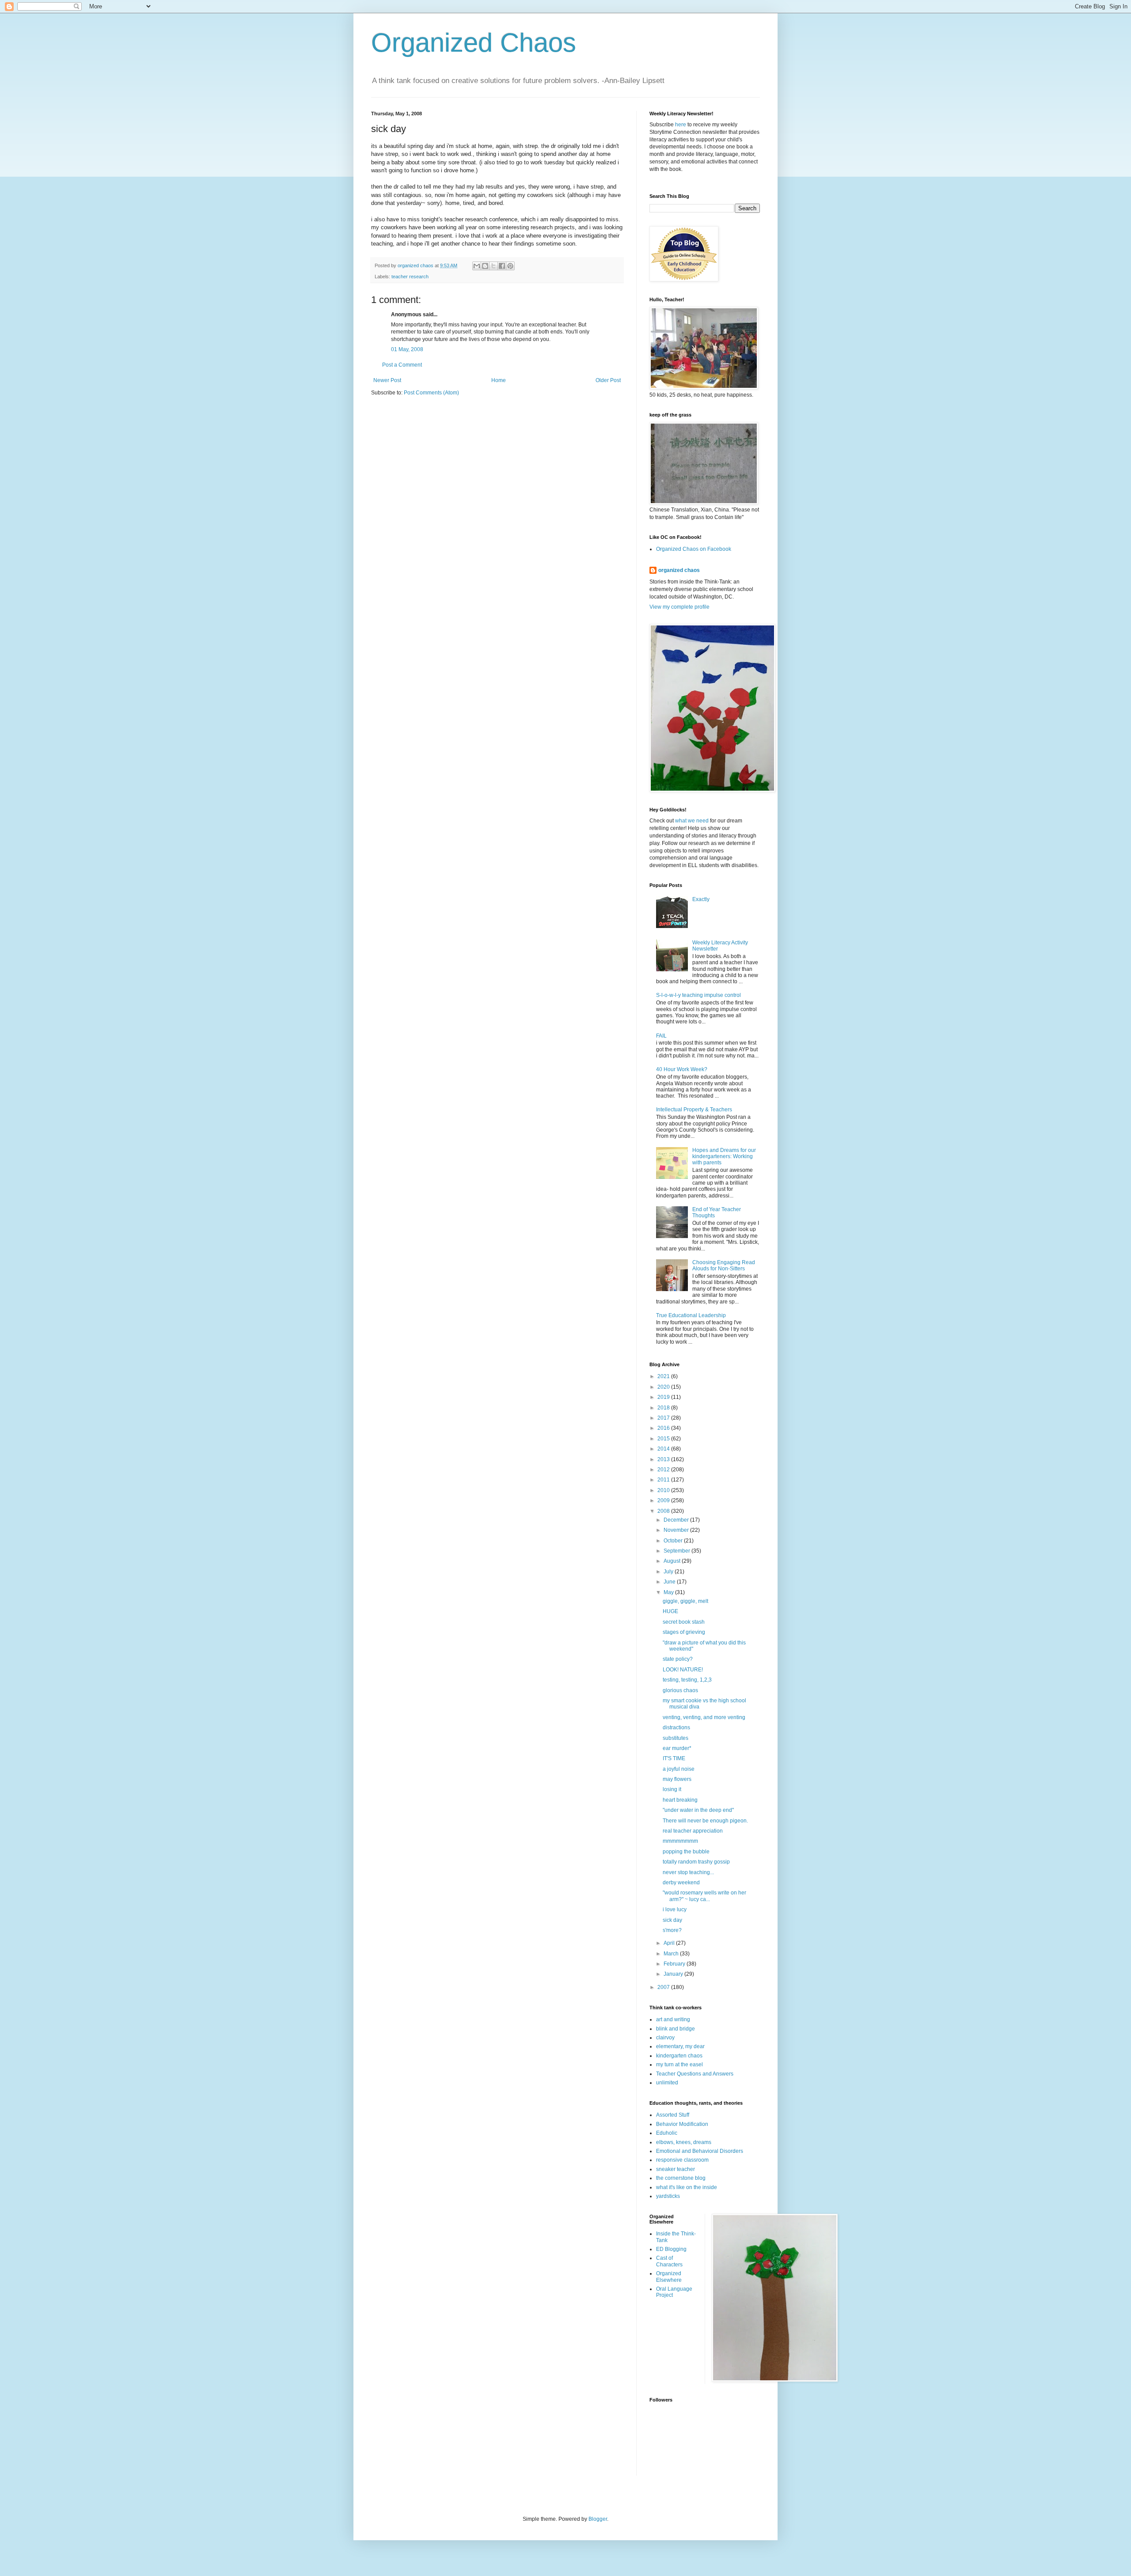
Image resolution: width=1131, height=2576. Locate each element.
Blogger (598, 2519)
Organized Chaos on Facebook (694, 549)
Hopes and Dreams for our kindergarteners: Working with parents (724, 1157)
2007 (664, 1987)
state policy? (678, 1659)
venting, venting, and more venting (704, 1717)
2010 (664, 1490)
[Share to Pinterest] (510, 266)
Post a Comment (402, 365)
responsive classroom (682, 2160)
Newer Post (387, 380)
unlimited (667, 2083)
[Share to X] (493, 266)
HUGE (670, 1611)
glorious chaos (680, 1690)
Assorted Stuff (673, 2115)
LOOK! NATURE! (683, 1670)
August (673, 1561)
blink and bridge (676, 2029)
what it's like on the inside (687, 2187)
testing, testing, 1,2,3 (687, 1680)
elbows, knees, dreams (684, 2142)
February (675, 1964)
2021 (664, 1376)
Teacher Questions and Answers (695, 2074)
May (669, 1592)
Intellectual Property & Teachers (694, 1110)
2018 (664, 1408)
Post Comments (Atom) (431, 393)
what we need (692, 821)
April (670, 1943)
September (677, 1551)
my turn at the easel (679, 2065)
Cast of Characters (669, 2261)
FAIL (661, 1036)
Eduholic (667, 2133)
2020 (664, 1387)
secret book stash (684, 1622)
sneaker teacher (676, 2169)
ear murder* (677, 1748)
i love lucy (675, 1909)
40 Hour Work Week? (682, 1069)
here (681, 125)
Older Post (608, 380)
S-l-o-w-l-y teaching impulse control (698, 995)
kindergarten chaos (679, 2056)
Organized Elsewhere (669, 2277)
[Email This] (477, 266)
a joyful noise (679, 1769)
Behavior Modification (682, 2124)
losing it (672, 1789)
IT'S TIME (674, 1758)
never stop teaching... (688, 1872)
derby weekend (681, 1883)
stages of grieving (684, 1632)
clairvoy (665, 2038)
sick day (672, 1920)
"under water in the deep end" (698, 1810)
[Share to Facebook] (502, 266)
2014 (664, 1449)
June (670, 1582)
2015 (664, 1439)
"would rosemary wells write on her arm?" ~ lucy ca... (704, 1896)
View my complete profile (679, 607)
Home (499, 380)
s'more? (672, 1930)
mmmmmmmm (680, 1841)
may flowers (677, 1779)
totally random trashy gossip (696, 1862)
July (669, 1572)
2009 (664, 1500)
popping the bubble (686, 1852)
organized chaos (679, 570)
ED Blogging (671, 2249)
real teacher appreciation (693, 1831)
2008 (664, 1511)
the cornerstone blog (681, 2178)
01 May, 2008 (407, 349)
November (677, 1530)
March (672, 1954)
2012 (664, 1470)
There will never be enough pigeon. (705, 1821)
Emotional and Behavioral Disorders (700, 2151)
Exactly (701, 899)
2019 (664, 1397)
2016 (664, 1428)
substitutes (676, 1738)
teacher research (410, 277)
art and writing (673, 2019)
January (674, 1974)
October (674, 1541)
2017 (664, 1418)
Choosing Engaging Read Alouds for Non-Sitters (724, 1265)
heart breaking (680, 1800)
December (677, 1520)
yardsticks (668, 2196)
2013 (664, 1459)
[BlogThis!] (485, 266)
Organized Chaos (474, 43)
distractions (676, 1727)
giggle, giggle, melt (685, 1601)
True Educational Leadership (691, 1315)
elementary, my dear (680, 2046)
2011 (664, 1480)
